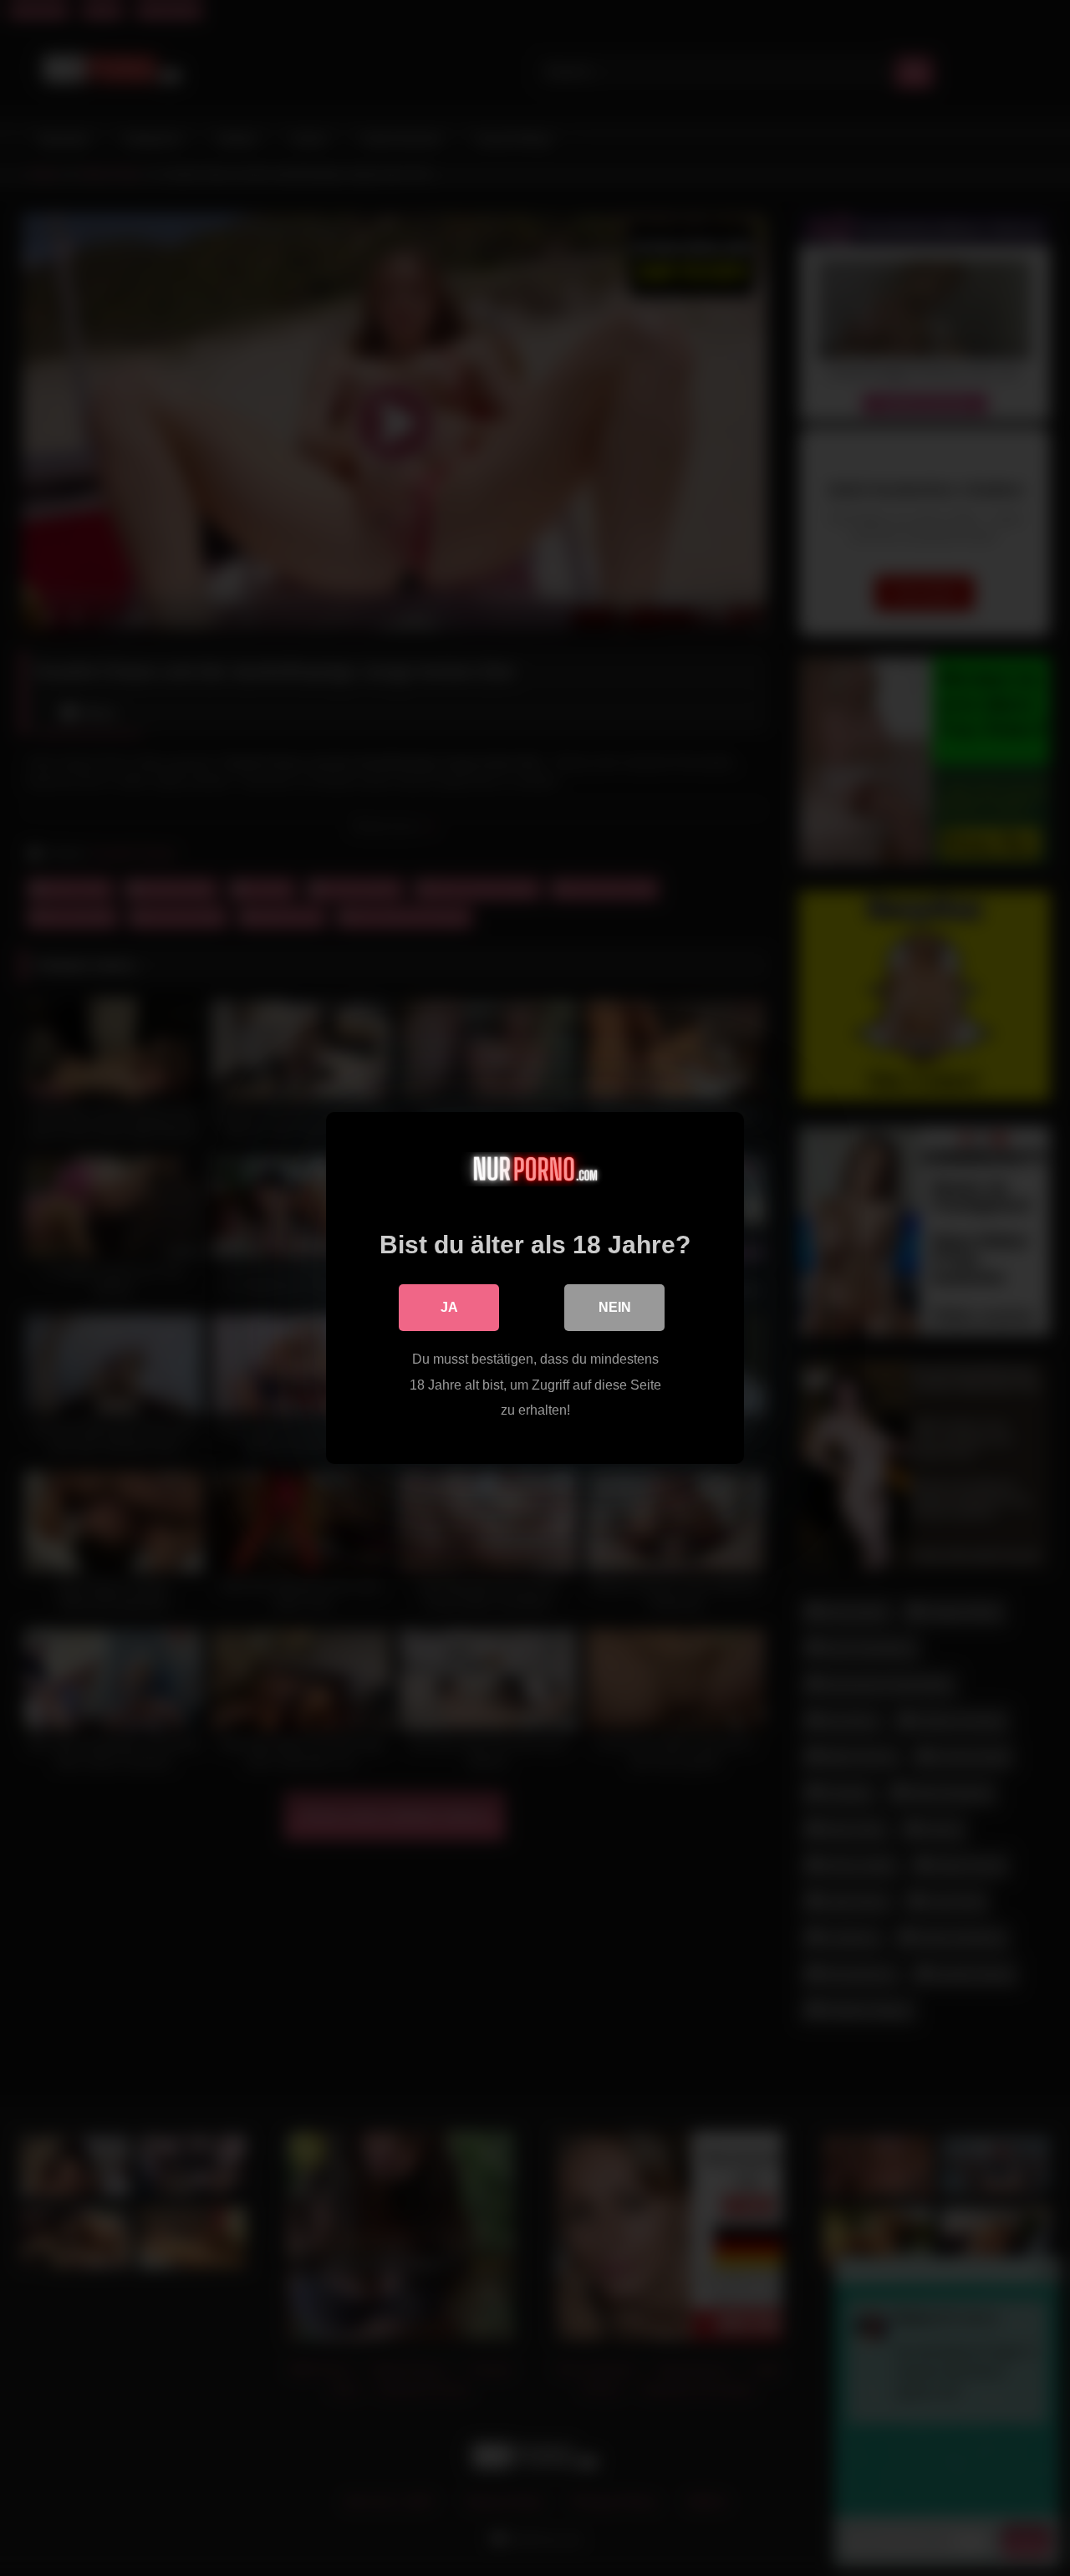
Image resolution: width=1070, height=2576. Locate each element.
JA (449, 1307)
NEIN (615, 1307)
